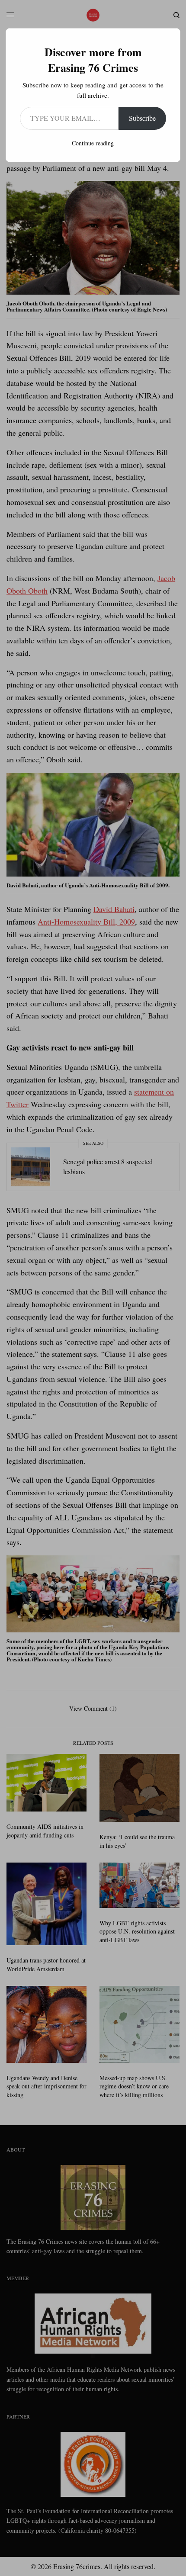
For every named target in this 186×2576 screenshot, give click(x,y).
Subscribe (142, 118)
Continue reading (93, 143)
